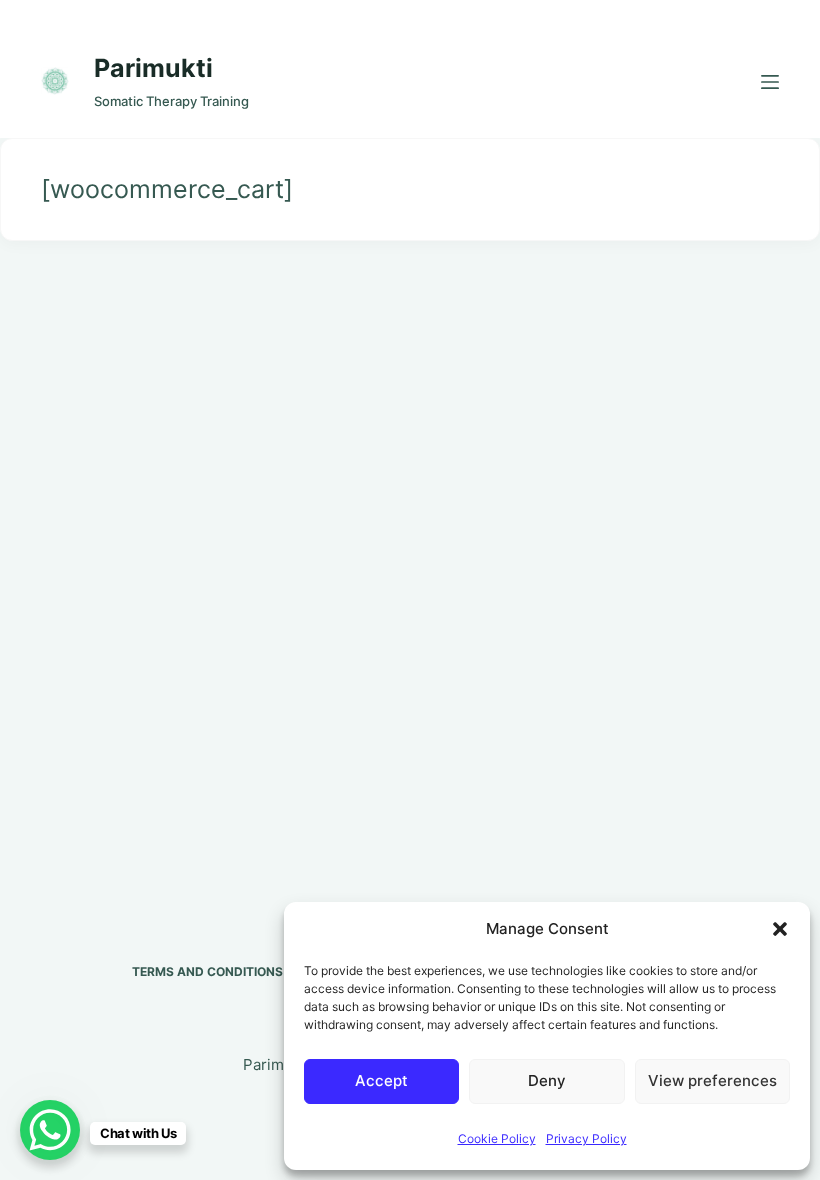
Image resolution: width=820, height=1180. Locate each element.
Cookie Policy (497, 1138)
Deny (547, 1080)
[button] (780, 929)
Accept (381, 1080)
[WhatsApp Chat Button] (50, 1130)
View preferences (712, 1080)
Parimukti (153, 68)
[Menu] (770, 82)
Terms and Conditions (207, 971)
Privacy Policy (586, 1138)
